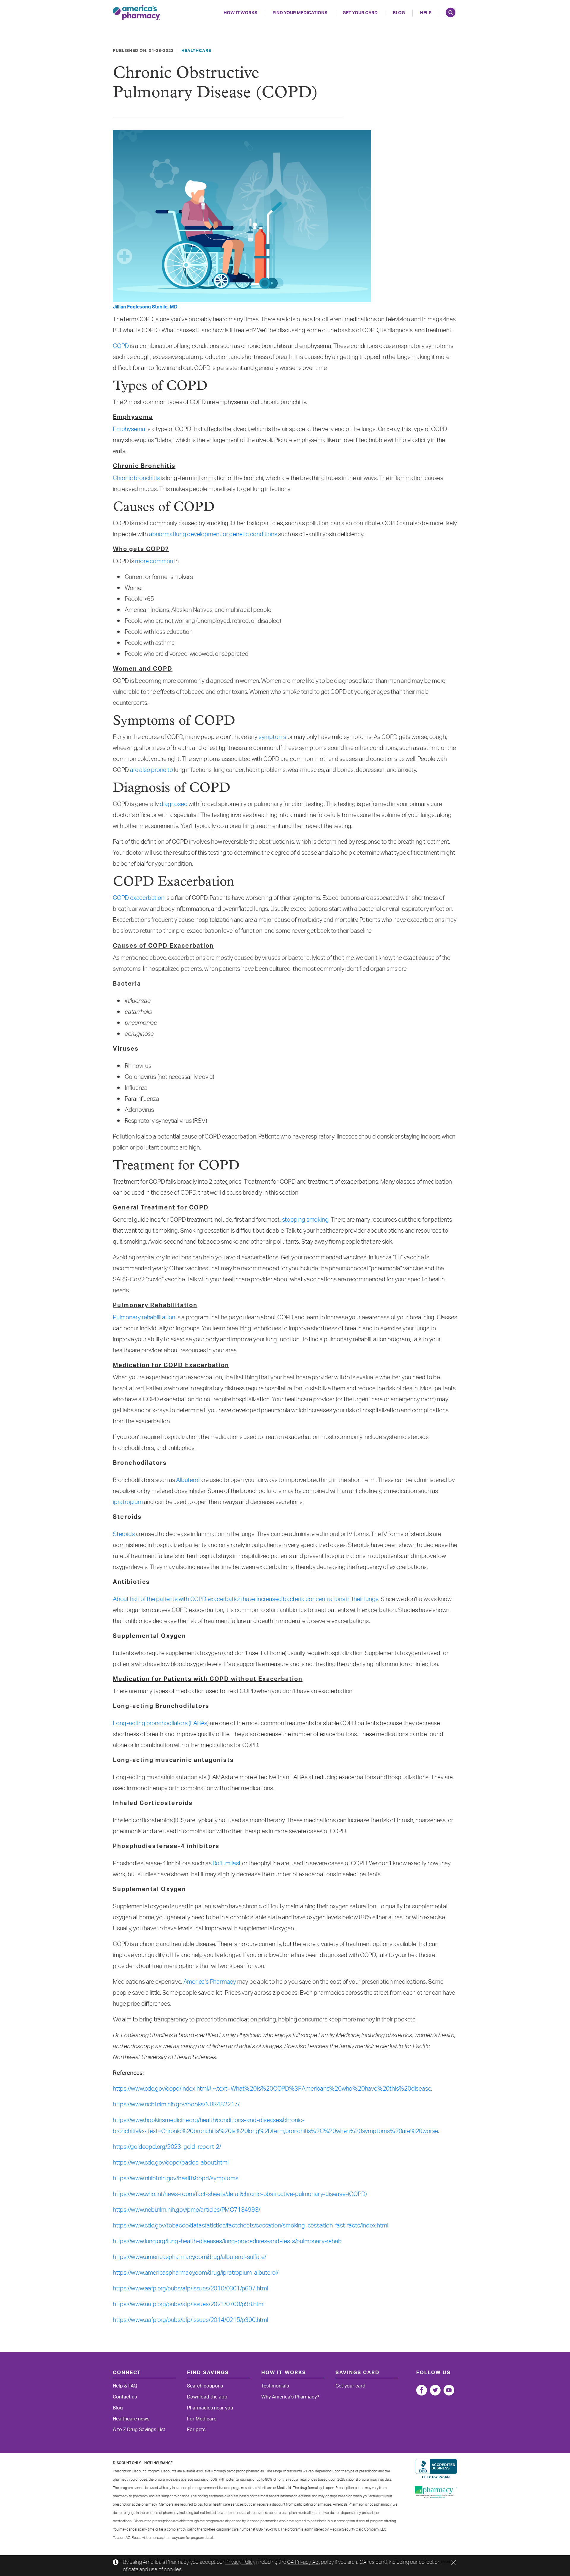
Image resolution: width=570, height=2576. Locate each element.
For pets (196, 2430)
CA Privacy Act (303, 2562)
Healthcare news (131, 2419)
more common (154, 561)
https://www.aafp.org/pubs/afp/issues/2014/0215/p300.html (190, 2320)
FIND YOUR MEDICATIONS (300, 13)
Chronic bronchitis (136, 478)
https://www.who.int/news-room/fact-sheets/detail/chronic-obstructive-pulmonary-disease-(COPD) (240, 2194)
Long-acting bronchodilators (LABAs (160, 1723)
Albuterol (188, 1480)
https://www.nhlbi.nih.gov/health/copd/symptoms (176, 2178)
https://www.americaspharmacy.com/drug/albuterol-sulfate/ (190, 2257)
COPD (121, 346)
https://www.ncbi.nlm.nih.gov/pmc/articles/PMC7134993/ (186, 2210)
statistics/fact (220, 2226)
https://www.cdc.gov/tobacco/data (157, 2226)
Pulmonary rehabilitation (144, 1318)
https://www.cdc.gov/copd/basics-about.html (171, 2163)
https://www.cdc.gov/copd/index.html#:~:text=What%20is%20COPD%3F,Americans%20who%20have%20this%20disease (272, 2089)
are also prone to (152, 770)
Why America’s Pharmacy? (290, 2397)
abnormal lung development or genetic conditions (213, 534)
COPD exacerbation (139, 898)
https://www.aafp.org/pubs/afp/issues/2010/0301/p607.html (190, 2289)
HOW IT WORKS (240, 13)
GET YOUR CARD (360, 13)
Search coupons (205, 2386)
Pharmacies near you (210, 2408)
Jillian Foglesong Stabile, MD (145, 307)
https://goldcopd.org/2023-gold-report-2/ (167, 2147)
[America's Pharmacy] (137, 13)
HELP (426, 13)
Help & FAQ (125, 2386)
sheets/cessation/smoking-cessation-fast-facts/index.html (313, 2226)
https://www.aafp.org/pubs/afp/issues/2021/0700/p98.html (189, 2304)
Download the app (207, 2397)
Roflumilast (227, 1863)
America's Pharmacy (210, 1982)
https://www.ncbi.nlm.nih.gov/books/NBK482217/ (176, 2105)
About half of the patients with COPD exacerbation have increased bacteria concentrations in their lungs (246, 1599)
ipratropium (128, 1502)
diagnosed (174, 804)
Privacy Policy (240, 2562)
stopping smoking (305, 1220)
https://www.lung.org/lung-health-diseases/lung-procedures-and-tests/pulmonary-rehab (227, 2241)
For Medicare (202, 2419)
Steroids (124, 1534)
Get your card (350, 2386)
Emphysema (129, 429)
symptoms (272, 737)
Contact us (125, 2397)
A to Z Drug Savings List (139, 2430)
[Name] (422, 2390)
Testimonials (275, 2386)
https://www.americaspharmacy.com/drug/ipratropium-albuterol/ (196, 2273)
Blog (399, 13)
